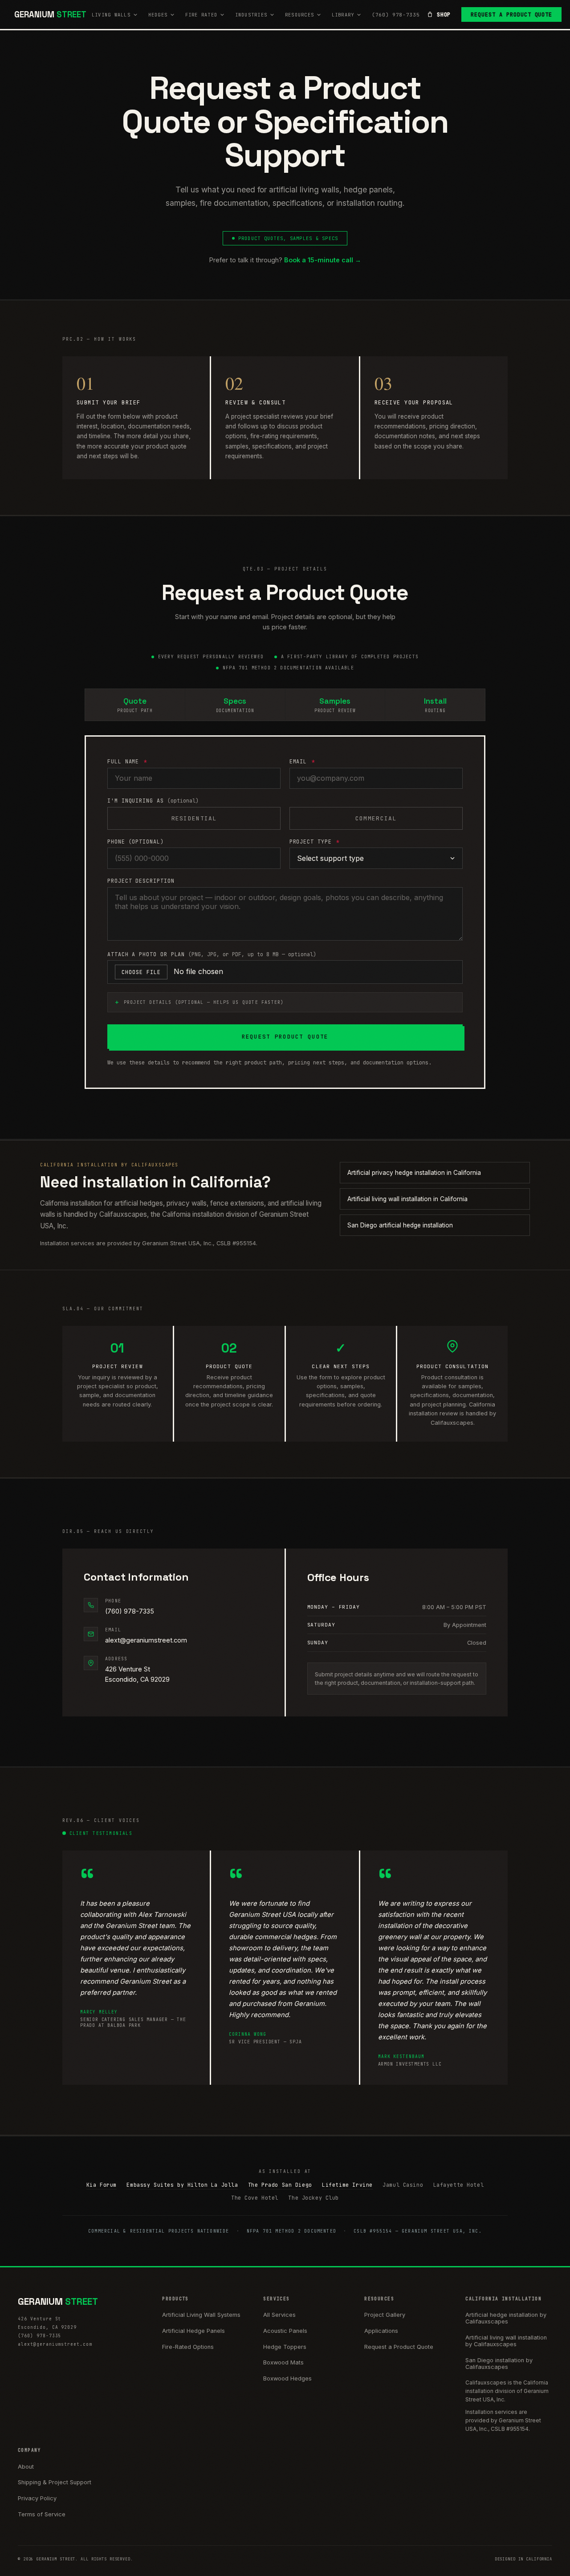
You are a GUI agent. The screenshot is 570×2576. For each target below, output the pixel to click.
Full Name (127, 761)
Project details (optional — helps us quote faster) (204, 1002)
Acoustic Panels (285, 2331)
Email (302, 761)
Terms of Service (42, 2514)
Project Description (141, 881)
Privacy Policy (37, 2498)
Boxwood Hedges (287, 2378)
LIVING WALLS (111, 15)
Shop (444, 15)
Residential (194, 818)
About (26, 2467)
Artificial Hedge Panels (193, 2331)
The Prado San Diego (280, 2185)
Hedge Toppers (285, 2347)
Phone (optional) (136, 842)
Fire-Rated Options (188, 2347)
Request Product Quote (285, 1037)
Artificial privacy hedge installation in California (414, 1173)
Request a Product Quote (511, 15)
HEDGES (158, 15)
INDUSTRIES (251, 15)
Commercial (376, 818)
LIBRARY (343, 15)
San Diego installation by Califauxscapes (499, 2364)
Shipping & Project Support (55, 2482)
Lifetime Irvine (347, 2185)
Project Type (315, 842)
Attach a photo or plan (212, 954)
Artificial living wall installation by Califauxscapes (506, 2341)
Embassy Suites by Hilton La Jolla (182, 2185)
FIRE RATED (201, 15)
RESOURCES (299, 15)
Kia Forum (102, 2185)
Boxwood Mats (283, 2362)
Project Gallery (385, 2315)
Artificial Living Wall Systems (201, 2315)
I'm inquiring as (153, 801)
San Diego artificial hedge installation (400, 1225)
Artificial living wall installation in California (407, 1199)
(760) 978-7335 (396, 15)
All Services (279, 2315)
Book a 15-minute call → (323, 260)
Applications (381, 2331)
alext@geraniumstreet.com (146, 1640)
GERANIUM (50, 14)
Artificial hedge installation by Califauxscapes (506, 2318)
